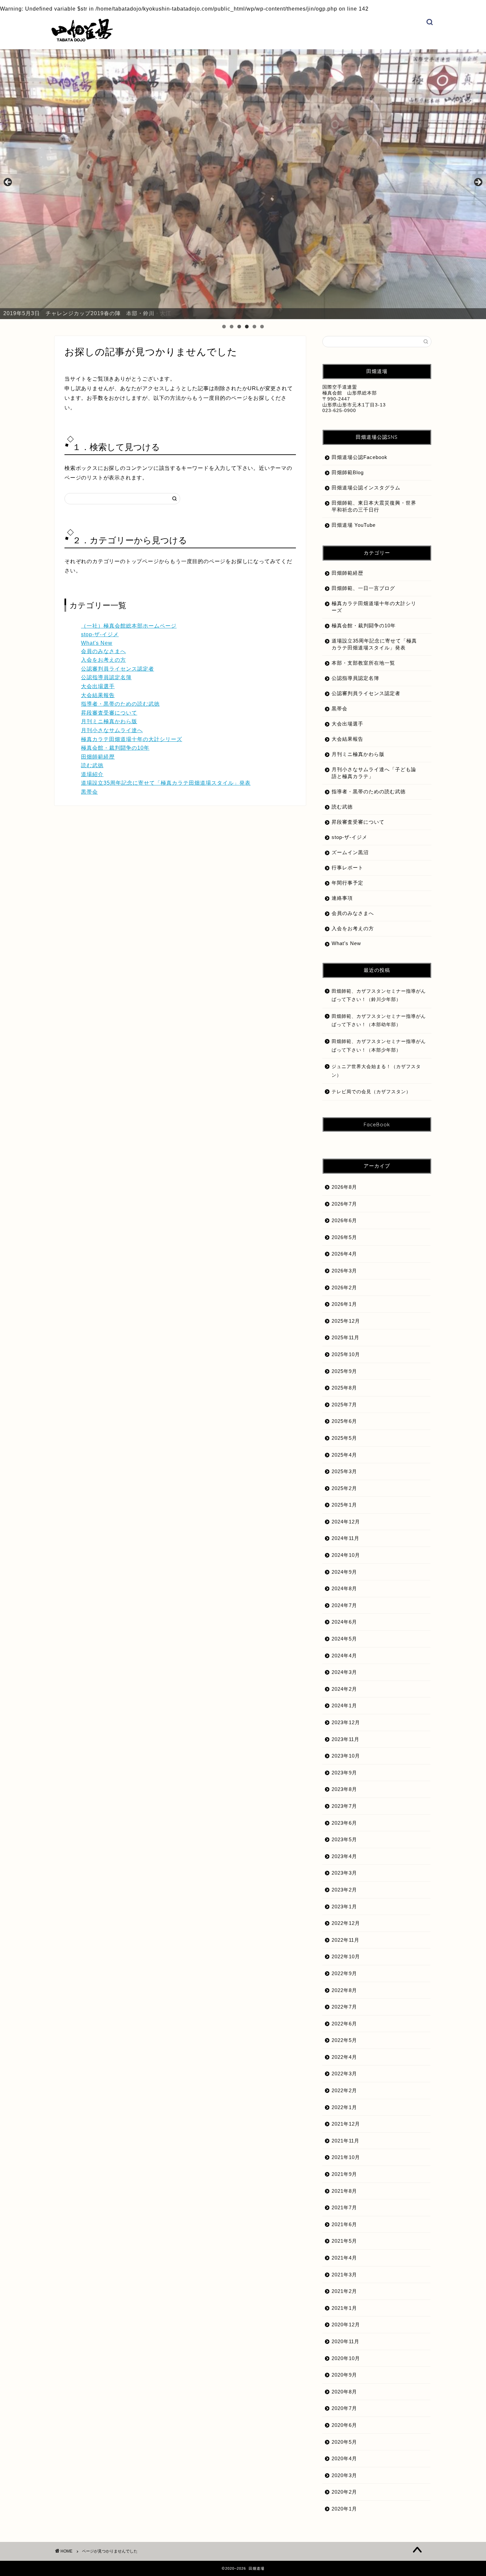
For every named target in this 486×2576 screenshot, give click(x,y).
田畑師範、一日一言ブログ (363, 588)
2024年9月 (344, 1572)
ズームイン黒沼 (350, 852)
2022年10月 (346, 1956)
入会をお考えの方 (103, 660)
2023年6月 (344, 1823)
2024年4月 (344, 1656)
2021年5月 (344, 2241)
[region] (243, 184)
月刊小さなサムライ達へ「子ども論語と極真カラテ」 (374, 773)
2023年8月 (344, 1789)
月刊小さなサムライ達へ (112, 730)
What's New (97, 643)
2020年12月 (346, 2325)
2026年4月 (344, 1254)
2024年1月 (344, 1705)
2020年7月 (344, 2408)
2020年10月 (346, 2358)
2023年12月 (346, 1722)
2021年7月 (344, 2207)
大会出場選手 (98, 686)
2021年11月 (345, 2141)
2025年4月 (344, 1455)
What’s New (346, 943)
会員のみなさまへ (103, 651)
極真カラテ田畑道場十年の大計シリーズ (132, 739)
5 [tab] (254, 327)
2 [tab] (232, 327)
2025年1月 (344, 1505)
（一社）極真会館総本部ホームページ (129, 626)
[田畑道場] (82, 40)
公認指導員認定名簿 (106, 677)
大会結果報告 (98, 695)
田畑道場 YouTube (354, 525)
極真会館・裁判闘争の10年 (115, 748)
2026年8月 (344, 1187)
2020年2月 (344, 2492)
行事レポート (347, 868)
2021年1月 (344, 2308)
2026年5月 (344, 1237)
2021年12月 (346, 2124)
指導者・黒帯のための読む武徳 (120, 704)
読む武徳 (92, 765)
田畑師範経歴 (98, 757)
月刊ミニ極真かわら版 (109, 721)
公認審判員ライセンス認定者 (118, 669)
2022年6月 (344, 2024)
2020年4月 (344, 2458)
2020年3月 (344, 2475)
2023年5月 (344, 1839)
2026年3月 (344, 1271)
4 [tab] (247, 327)
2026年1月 (344, 1304)
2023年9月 (344, 1773)
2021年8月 (344, 2191)
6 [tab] (262, 327)
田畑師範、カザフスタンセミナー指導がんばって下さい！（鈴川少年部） (379, 996)
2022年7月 (344, 2007)
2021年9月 (344, 2174)
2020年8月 (344, 2392)
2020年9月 (344, 2375)
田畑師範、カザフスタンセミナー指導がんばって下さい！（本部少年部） (379, 1046)
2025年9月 (344, 1371)
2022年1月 (344, 2107)
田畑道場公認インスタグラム (366, 488)
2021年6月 (344, 2224)
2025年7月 (344, 1405)
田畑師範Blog (348, 472)
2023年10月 (346, 1756)
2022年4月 (344, 2057)
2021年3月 (344, 2275)
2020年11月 (345, 2341)
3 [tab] (239, 327)
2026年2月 (344, 1288)
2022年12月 (346, 1923)
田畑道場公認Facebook (360, 457)
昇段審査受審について (109, 713)
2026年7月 (344, 1204)
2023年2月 (344, 1890)
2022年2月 (344, 2090)
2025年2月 (344, 1488)
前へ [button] (8, 183)
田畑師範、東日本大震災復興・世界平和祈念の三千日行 (374, 506)
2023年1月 (344, 1907)
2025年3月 (344, 1471)
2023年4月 (344, 1856)
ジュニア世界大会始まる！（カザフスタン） (376, 1071)
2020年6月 (344, 2425)
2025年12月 (346, 1321)
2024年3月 (344, 1672)
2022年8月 (344, 1990)
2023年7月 (344, 1806)
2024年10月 (346, 1555)
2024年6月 (344, 1622)
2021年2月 (344, 2291)
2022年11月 (345, 1940)
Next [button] (478, 183)
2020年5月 (344, 2442)
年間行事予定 (347, 883)
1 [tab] (224, 327)
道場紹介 (92, 774)
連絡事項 (342, 898)
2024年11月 (345, 1538)
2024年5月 (344, 1639)
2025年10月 (346, 1354)
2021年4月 (344, 2258)
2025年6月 (344, 1421)
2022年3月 (344, 2074)
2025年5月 (344, 1438)
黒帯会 (89, 792)
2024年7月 (344, 1605)
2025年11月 (345, 1337)
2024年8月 (344, 1588)
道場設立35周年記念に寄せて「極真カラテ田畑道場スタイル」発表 (166, 783)
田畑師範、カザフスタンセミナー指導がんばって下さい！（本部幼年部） (379, 1021)
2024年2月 (344, 1689)
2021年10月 (346, 2157)
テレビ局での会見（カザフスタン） (371, 1092)
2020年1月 (344, 2509)
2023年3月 (344, 1873)
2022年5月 (344, 2040)
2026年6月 (344, 1220)
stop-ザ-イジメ (100, 634)
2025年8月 (344, 1388)
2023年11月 (345, 1739)
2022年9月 (344, 1973)
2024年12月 (346, 1522)
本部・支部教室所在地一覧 (363, 663)
